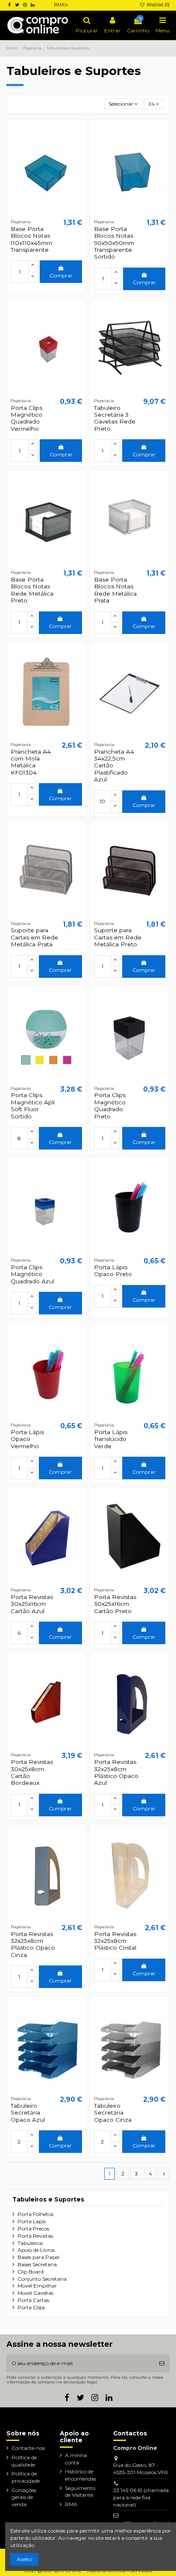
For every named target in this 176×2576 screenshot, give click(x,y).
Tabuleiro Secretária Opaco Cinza (113, 2113)
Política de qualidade (24, 2461)
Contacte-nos (28, 2448)
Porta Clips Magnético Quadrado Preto (110, 1105)
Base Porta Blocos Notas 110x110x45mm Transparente (31, 239)
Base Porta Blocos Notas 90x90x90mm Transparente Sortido (114, 243)
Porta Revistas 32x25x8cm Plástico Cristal (115, 1941)
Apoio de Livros (36, 2250)
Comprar (61, 275)
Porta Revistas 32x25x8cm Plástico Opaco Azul (116, 1772)
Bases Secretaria (37, 2264)
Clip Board (31, 2272)
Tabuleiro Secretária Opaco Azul (28, 2113)
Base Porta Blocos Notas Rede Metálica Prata (115, 590)
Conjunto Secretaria (42, 2279)
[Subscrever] (162, 2363)
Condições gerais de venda (24, 2497)
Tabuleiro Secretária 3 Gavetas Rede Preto (115, 418)
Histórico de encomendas (81, 2475)
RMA (71, 2504)
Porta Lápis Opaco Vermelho (27, 1439)
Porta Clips (31, 2307)
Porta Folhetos (35, 2214)
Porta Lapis (32, 2221)
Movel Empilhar (37, 2286)
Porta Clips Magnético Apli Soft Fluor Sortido (33, 1105)
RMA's (61, 5)
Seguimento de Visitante (80, 2492)
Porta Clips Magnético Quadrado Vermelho (26, 418)
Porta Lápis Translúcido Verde (111, 1439)
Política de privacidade (26, 2477)
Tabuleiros (30, 2243)
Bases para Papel (38, 2257)
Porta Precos (33, 2229)
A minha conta (76, 2459)
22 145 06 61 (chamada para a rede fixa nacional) (141, 2497)
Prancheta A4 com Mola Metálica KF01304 (31, 762)
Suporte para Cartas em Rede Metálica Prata (34, 937)
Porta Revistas (35, 2236)
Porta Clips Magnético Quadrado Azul (32, 1274)
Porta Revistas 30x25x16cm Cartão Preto (115, 1604)
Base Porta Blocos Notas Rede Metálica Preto (32, 590)
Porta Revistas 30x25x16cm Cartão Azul (32, 1604)
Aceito (24, 2559)
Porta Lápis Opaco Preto (113, 1271)
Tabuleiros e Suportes (48, 2199)
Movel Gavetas (35, 2293)
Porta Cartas (33, 2300)
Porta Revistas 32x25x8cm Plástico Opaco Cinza (33, 1944)
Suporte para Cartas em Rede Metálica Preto (118, 937)
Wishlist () (157, 5)
